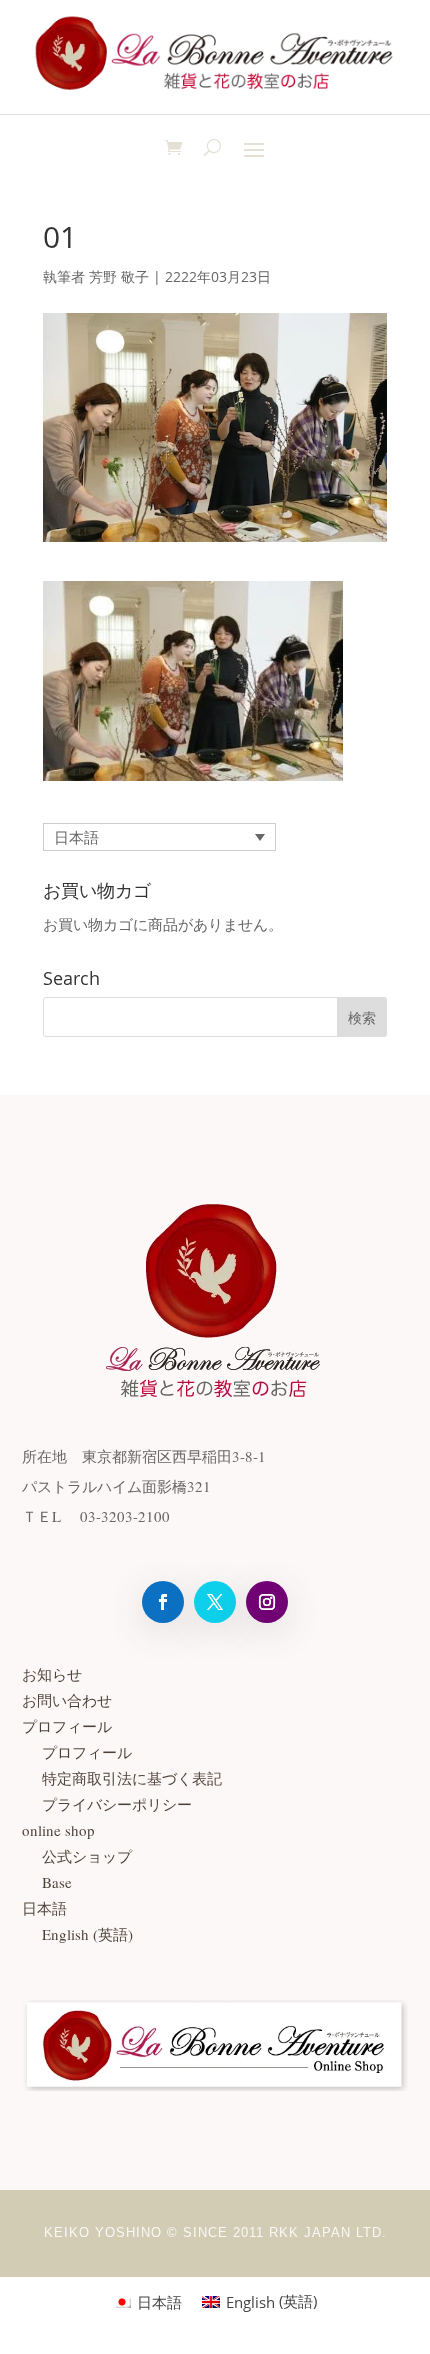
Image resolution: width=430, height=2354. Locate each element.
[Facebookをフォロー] (163, 1602)
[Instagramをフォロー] (267, 1602)
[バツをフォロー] (215, 1602)
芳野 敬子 (119, 276)
